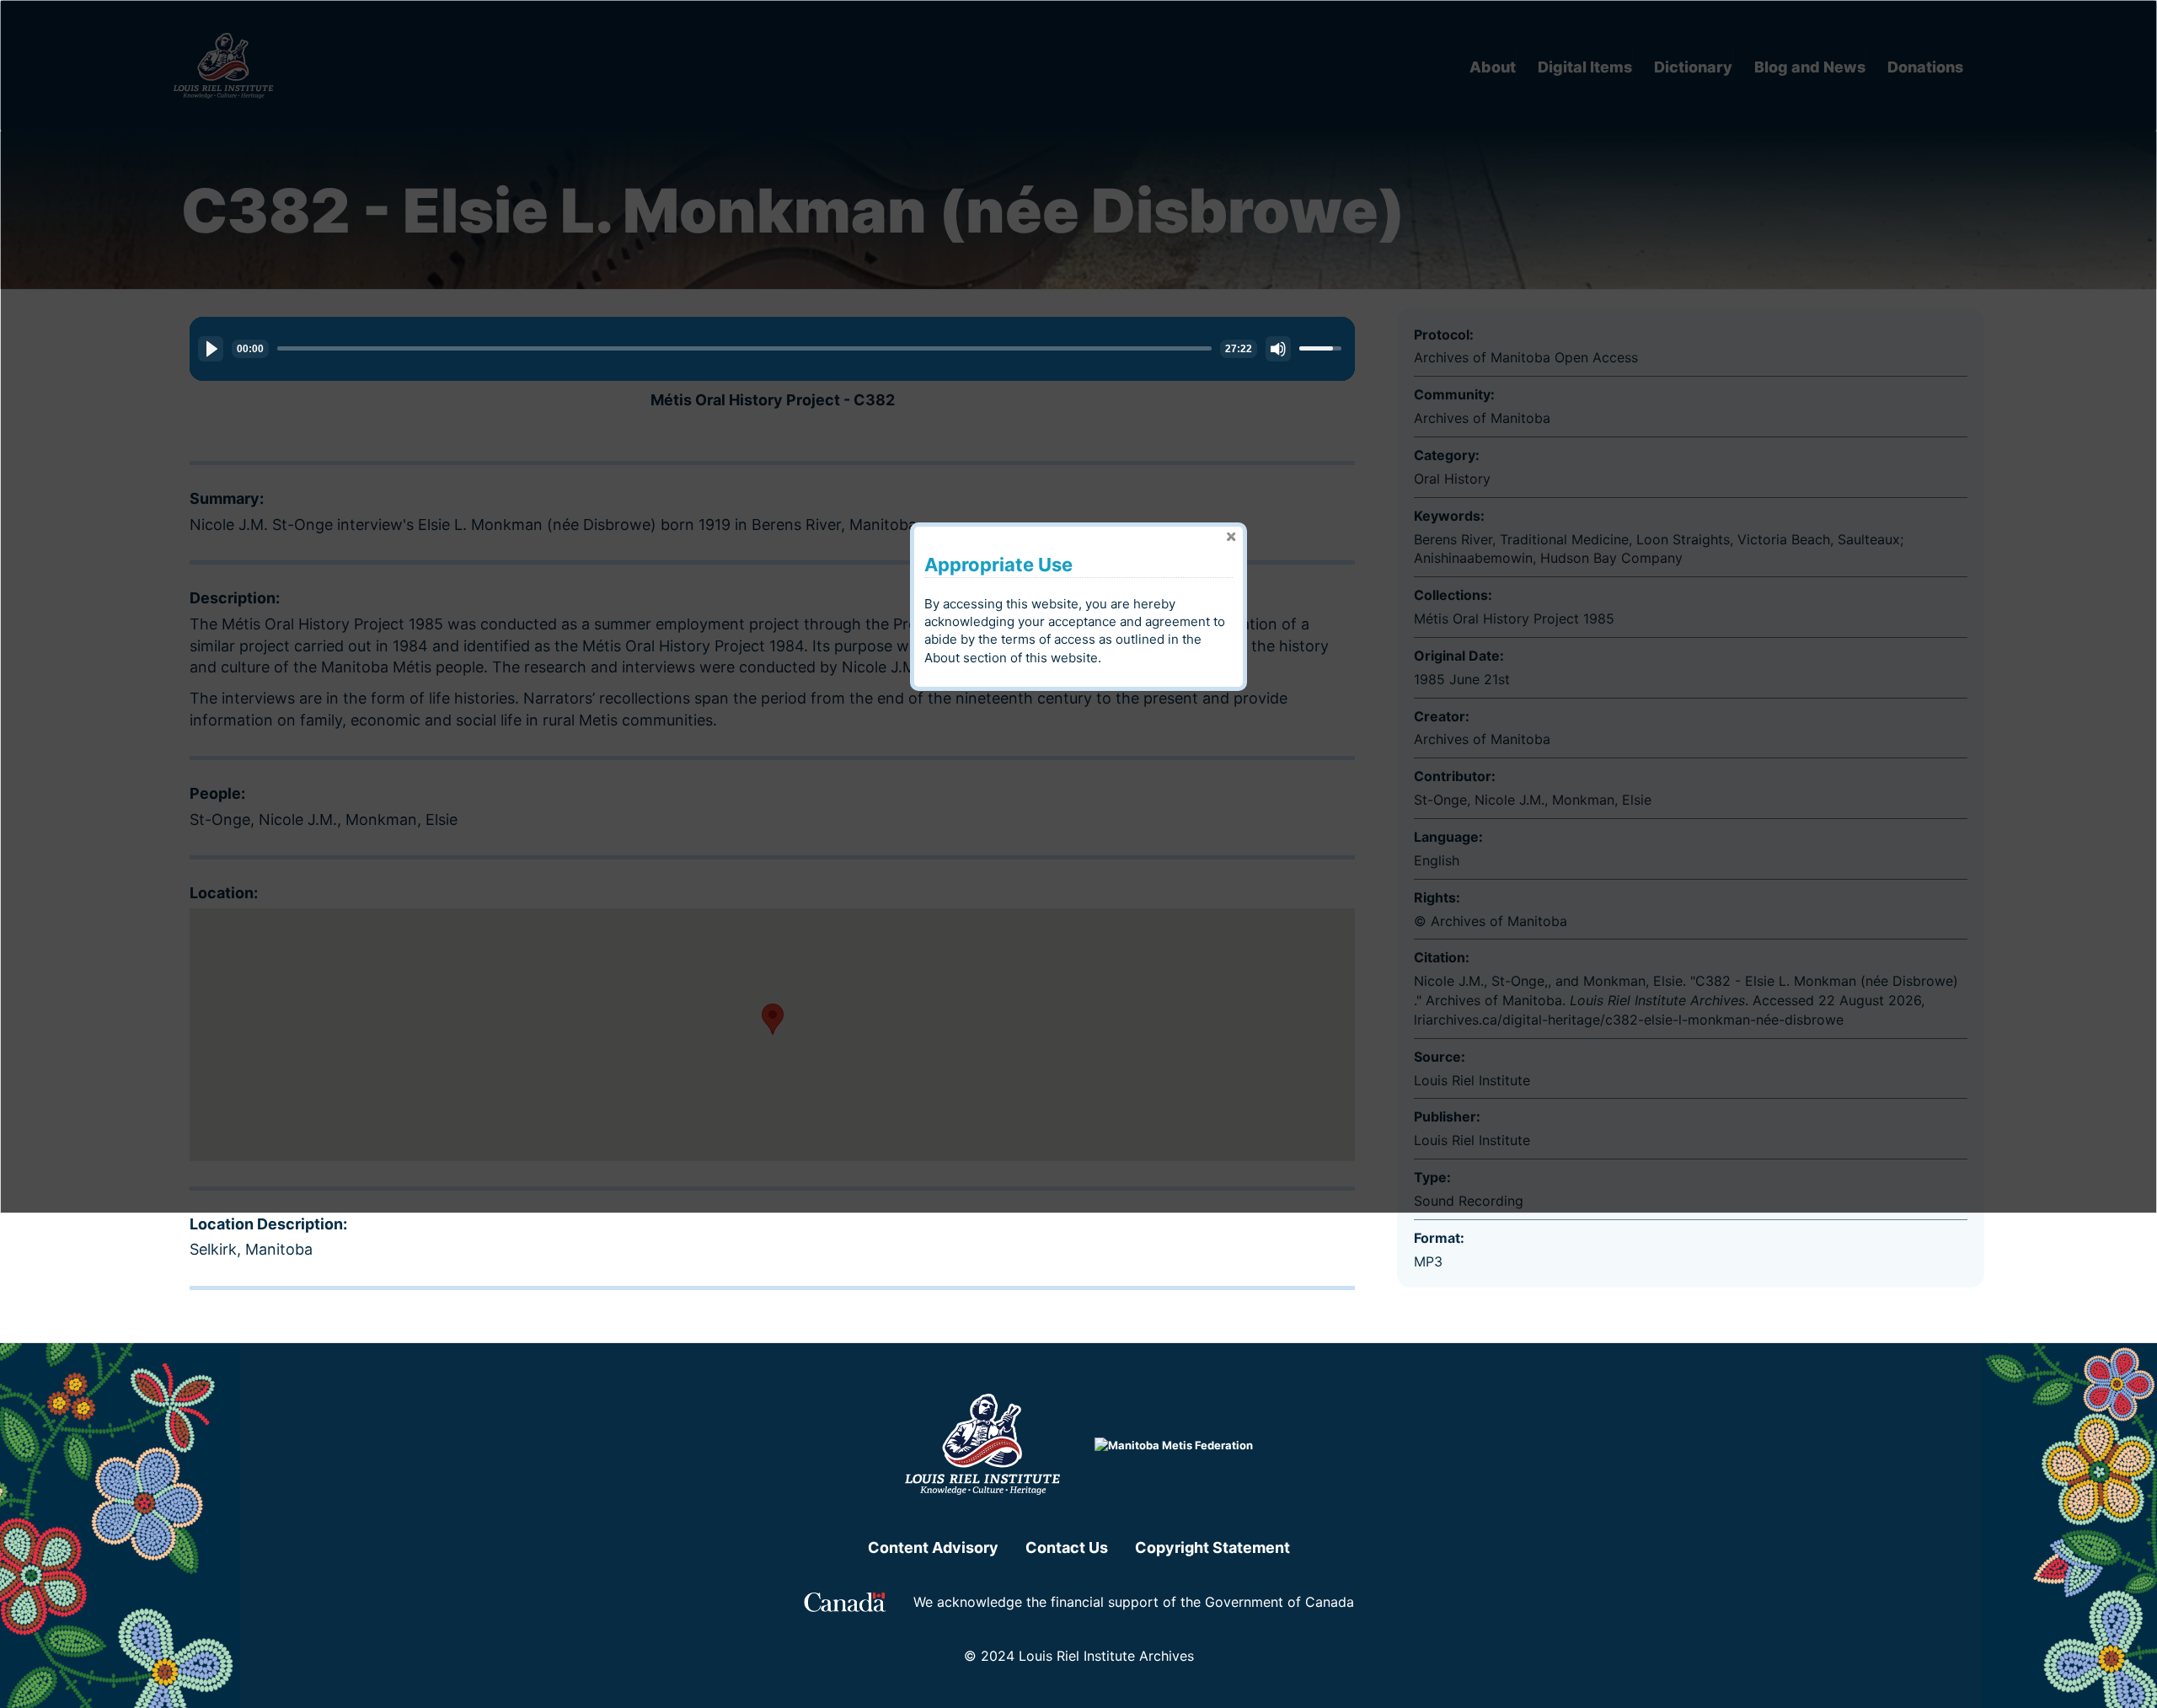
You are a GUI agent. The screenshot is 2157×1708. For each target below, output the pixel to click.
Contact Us (1067, 1547)
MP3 (1428, 1261)
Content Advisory (933, 1547)
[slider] (745, 348)
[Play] (211, 349)
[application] (773, 349)
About (942, 658)
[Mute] (1278, 349)
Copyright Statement (1212, 1547)
